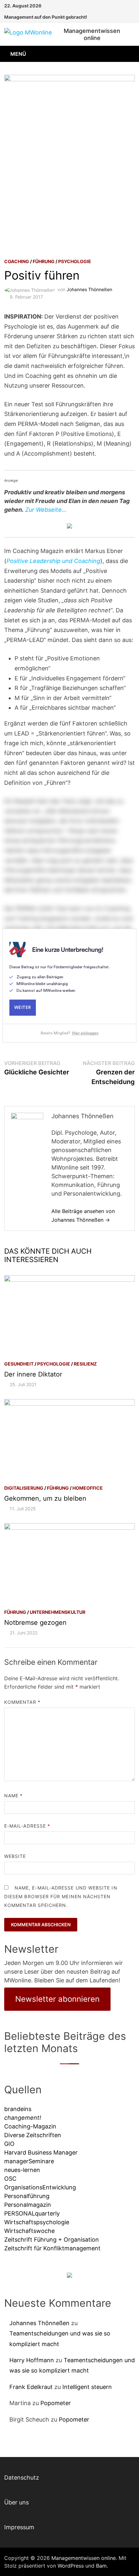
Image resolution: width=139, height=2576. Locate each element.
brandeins (18, 2109)
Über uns (16, 2502)
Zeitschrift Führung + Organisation (52, 2240)
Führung (44, 261)
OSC (10, 2179)
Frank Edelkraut (31, 2387)
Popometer (56, 2403)
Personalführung (27, 2196)
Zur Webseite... (46, 510)
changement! (23, 2118)
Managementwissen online (92, 34)
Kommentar (22, 1702)
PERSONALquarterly (32, 2213)
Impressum (19, 2527)
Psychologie (75, 261)
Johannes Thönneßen (89, 289)
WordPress (71, 2566)
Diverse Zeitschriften (33, 2135)
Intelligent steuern (87, 2387)
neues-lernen (22, 2170)
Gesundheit (19, 1364)
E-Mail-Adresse (27, 1826)
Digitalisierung (24, 1488)
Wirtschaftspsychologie (37, 2222)
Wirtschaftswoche (29, 2231)
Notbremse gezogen (35, 1623)
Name (13, 1796)
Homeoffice (88, 1488)
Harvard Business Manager (41, 2152)
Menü (18, 54)
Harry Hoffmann (32, 2360)
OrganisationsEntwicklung (40, 2187)
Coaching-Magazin (30, 2126)
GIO (9, 2144)
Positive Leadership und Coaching (53, 561)
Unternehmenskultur (58, 1612)
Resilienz (85, 1364)
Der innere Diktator (33, 1374)
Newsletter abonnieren (57, 1999)
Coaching (17, 261)
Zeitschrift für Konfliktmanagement (52, 2248)
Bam (101, 2566)
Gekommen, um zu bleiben (45, 1498)
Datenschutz (22, 2477)
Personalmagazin (28, 2205)
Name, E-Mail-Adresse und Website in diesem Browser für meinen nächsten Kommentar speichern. (61, 1896)
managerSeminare (29, 2161)
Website (15, 1856)
